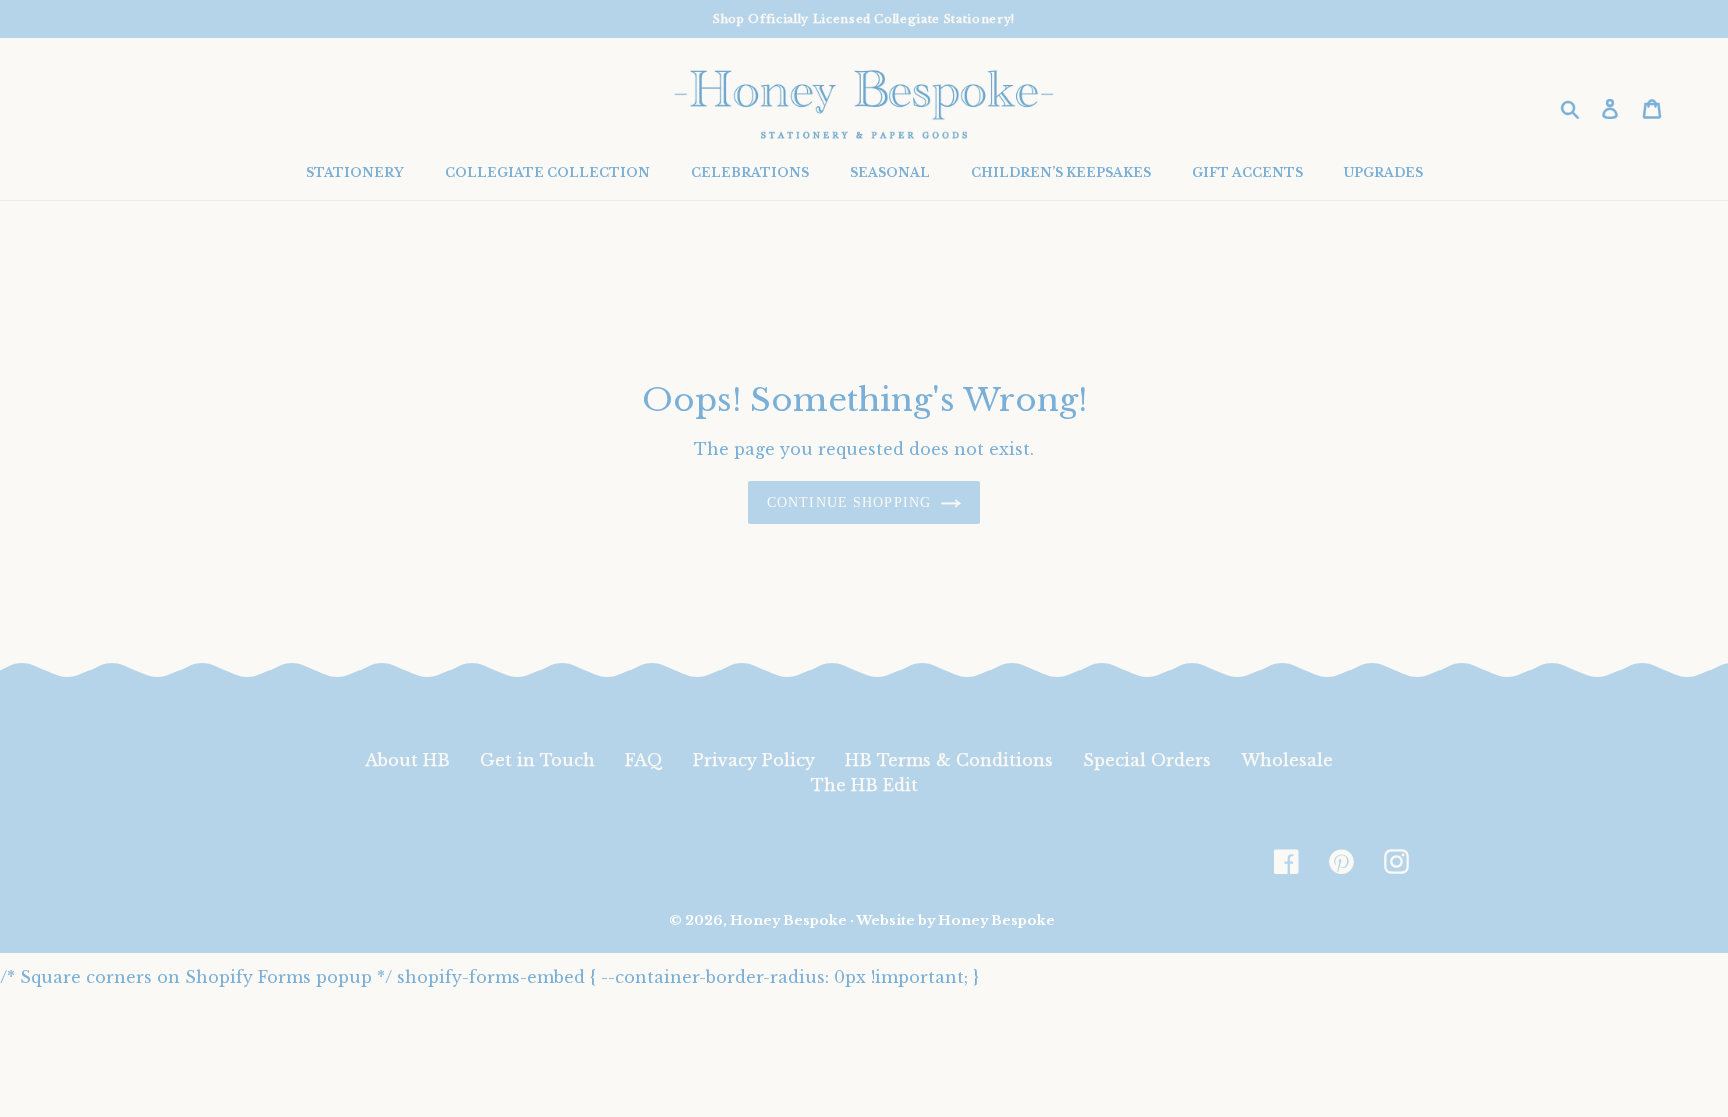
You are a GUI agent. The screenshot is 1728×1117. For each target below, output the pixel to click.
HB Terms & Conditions (949, 760)
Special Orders (1147, 760)
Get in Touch (537, 760)
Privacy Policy (754, 760)
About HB (407, 760)
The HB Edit (864, 785)
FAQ (644, 760)
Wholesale (1287, 760)
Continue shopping (849, 502)
